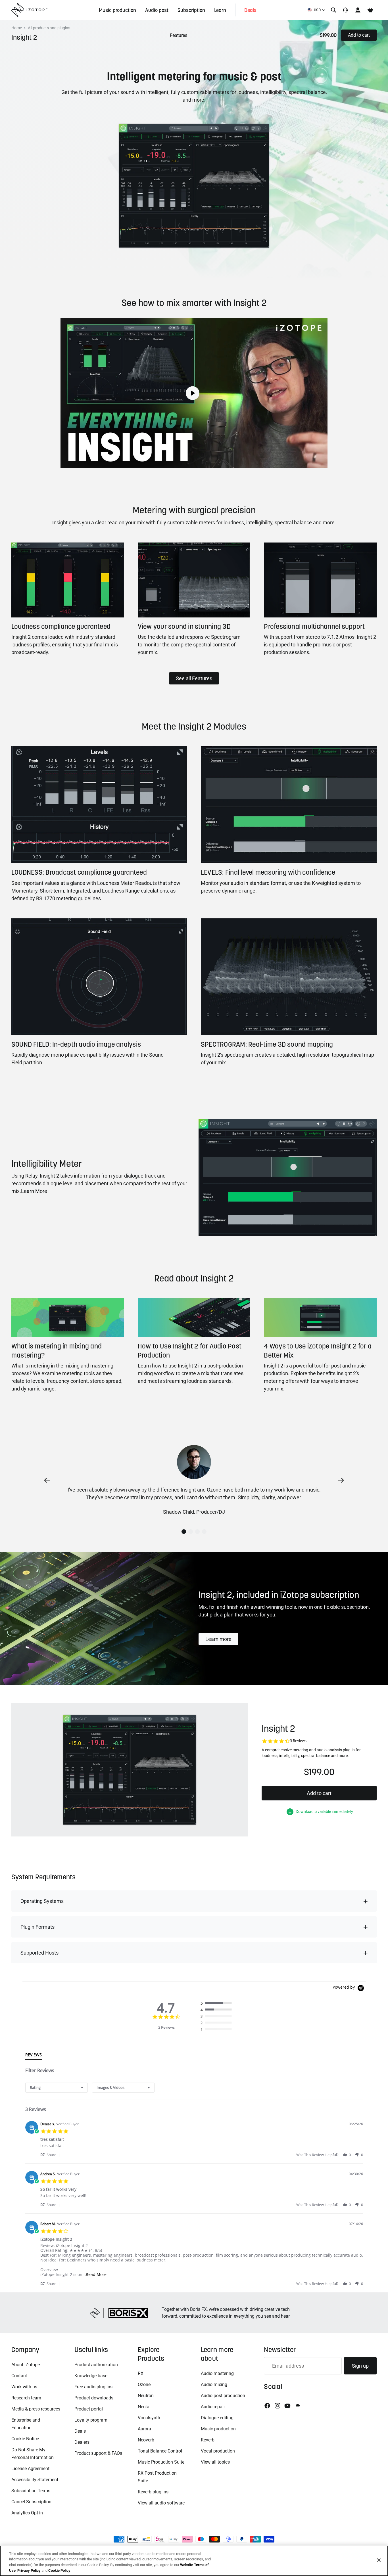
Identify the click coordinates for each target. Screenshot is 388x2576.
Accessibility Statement (35, 2480)
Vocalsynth (149, 2418)
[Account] (358, 10)
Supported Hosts (39, 1953)
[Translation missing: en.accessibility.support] (345, 10)
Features (179, 35)
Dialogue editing (217, 2418)
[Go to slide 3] (197, 1532)
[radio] (218, 2003)
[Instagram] (278, 2406)
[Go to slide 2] (191, 1532)
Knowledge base (91, 2376)
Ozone (144, 2385)
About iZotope (26, 2365)
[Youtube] (287, 2406)
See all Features (194, 678)
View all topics (215, 2462)
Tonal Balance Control (160, 2451)
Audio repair (213, 2407)
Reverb (208, 2440)
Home (17, 28)
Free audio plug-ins (93, 2387)
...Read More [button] (94, 2274)
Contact (19, 2376)
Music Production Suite (161, 2462)
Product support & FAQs (98, 2453)
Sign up (360, 2366)
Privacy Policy (29, 2570)
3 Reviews (298, 1741)
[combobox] (57, 2088)
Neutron (146, 2396)
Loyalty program (91, 2420)
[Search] (333, 10)
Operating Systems (42, 1901)
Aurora (144, 2429)
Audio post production (223, 2396)
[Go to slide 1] (184, 1532)
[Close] (379, 2560)
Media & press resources (36, 2409)
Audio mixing (214, 2385)
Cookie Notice (25, 2439)
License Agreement (30, 2469)
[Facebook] (267, 2406)
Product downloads (94, 2398)
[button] (51, 2155)
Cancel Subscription (31, 2502)
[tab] (34, 2056)
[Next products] (341, 1480)
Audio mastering (217, 2373)
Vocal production (218, 2451)
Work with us (24, 2387)
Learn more (218, 1639)
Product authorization (96, 2365)
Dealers (82, 2442)
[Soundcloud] (297, 2406)
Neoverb (146, 2440)
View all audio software (161, 2503)
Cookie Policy (59, 2570)
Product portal (89, 2409)
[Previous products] (47, 1480)
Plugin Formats (37, 1927)
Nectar (144, 2407)
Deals (80, 2431)
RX (141, 2373)
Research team (26, 2398)
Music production (218, 2429)
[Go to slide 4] (204, 1532)
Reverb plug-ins (153, 2492)
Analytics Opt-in (27, 2513)
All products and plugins (49, 28)
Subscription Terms (31, 2491)
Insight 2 (24, 37)
